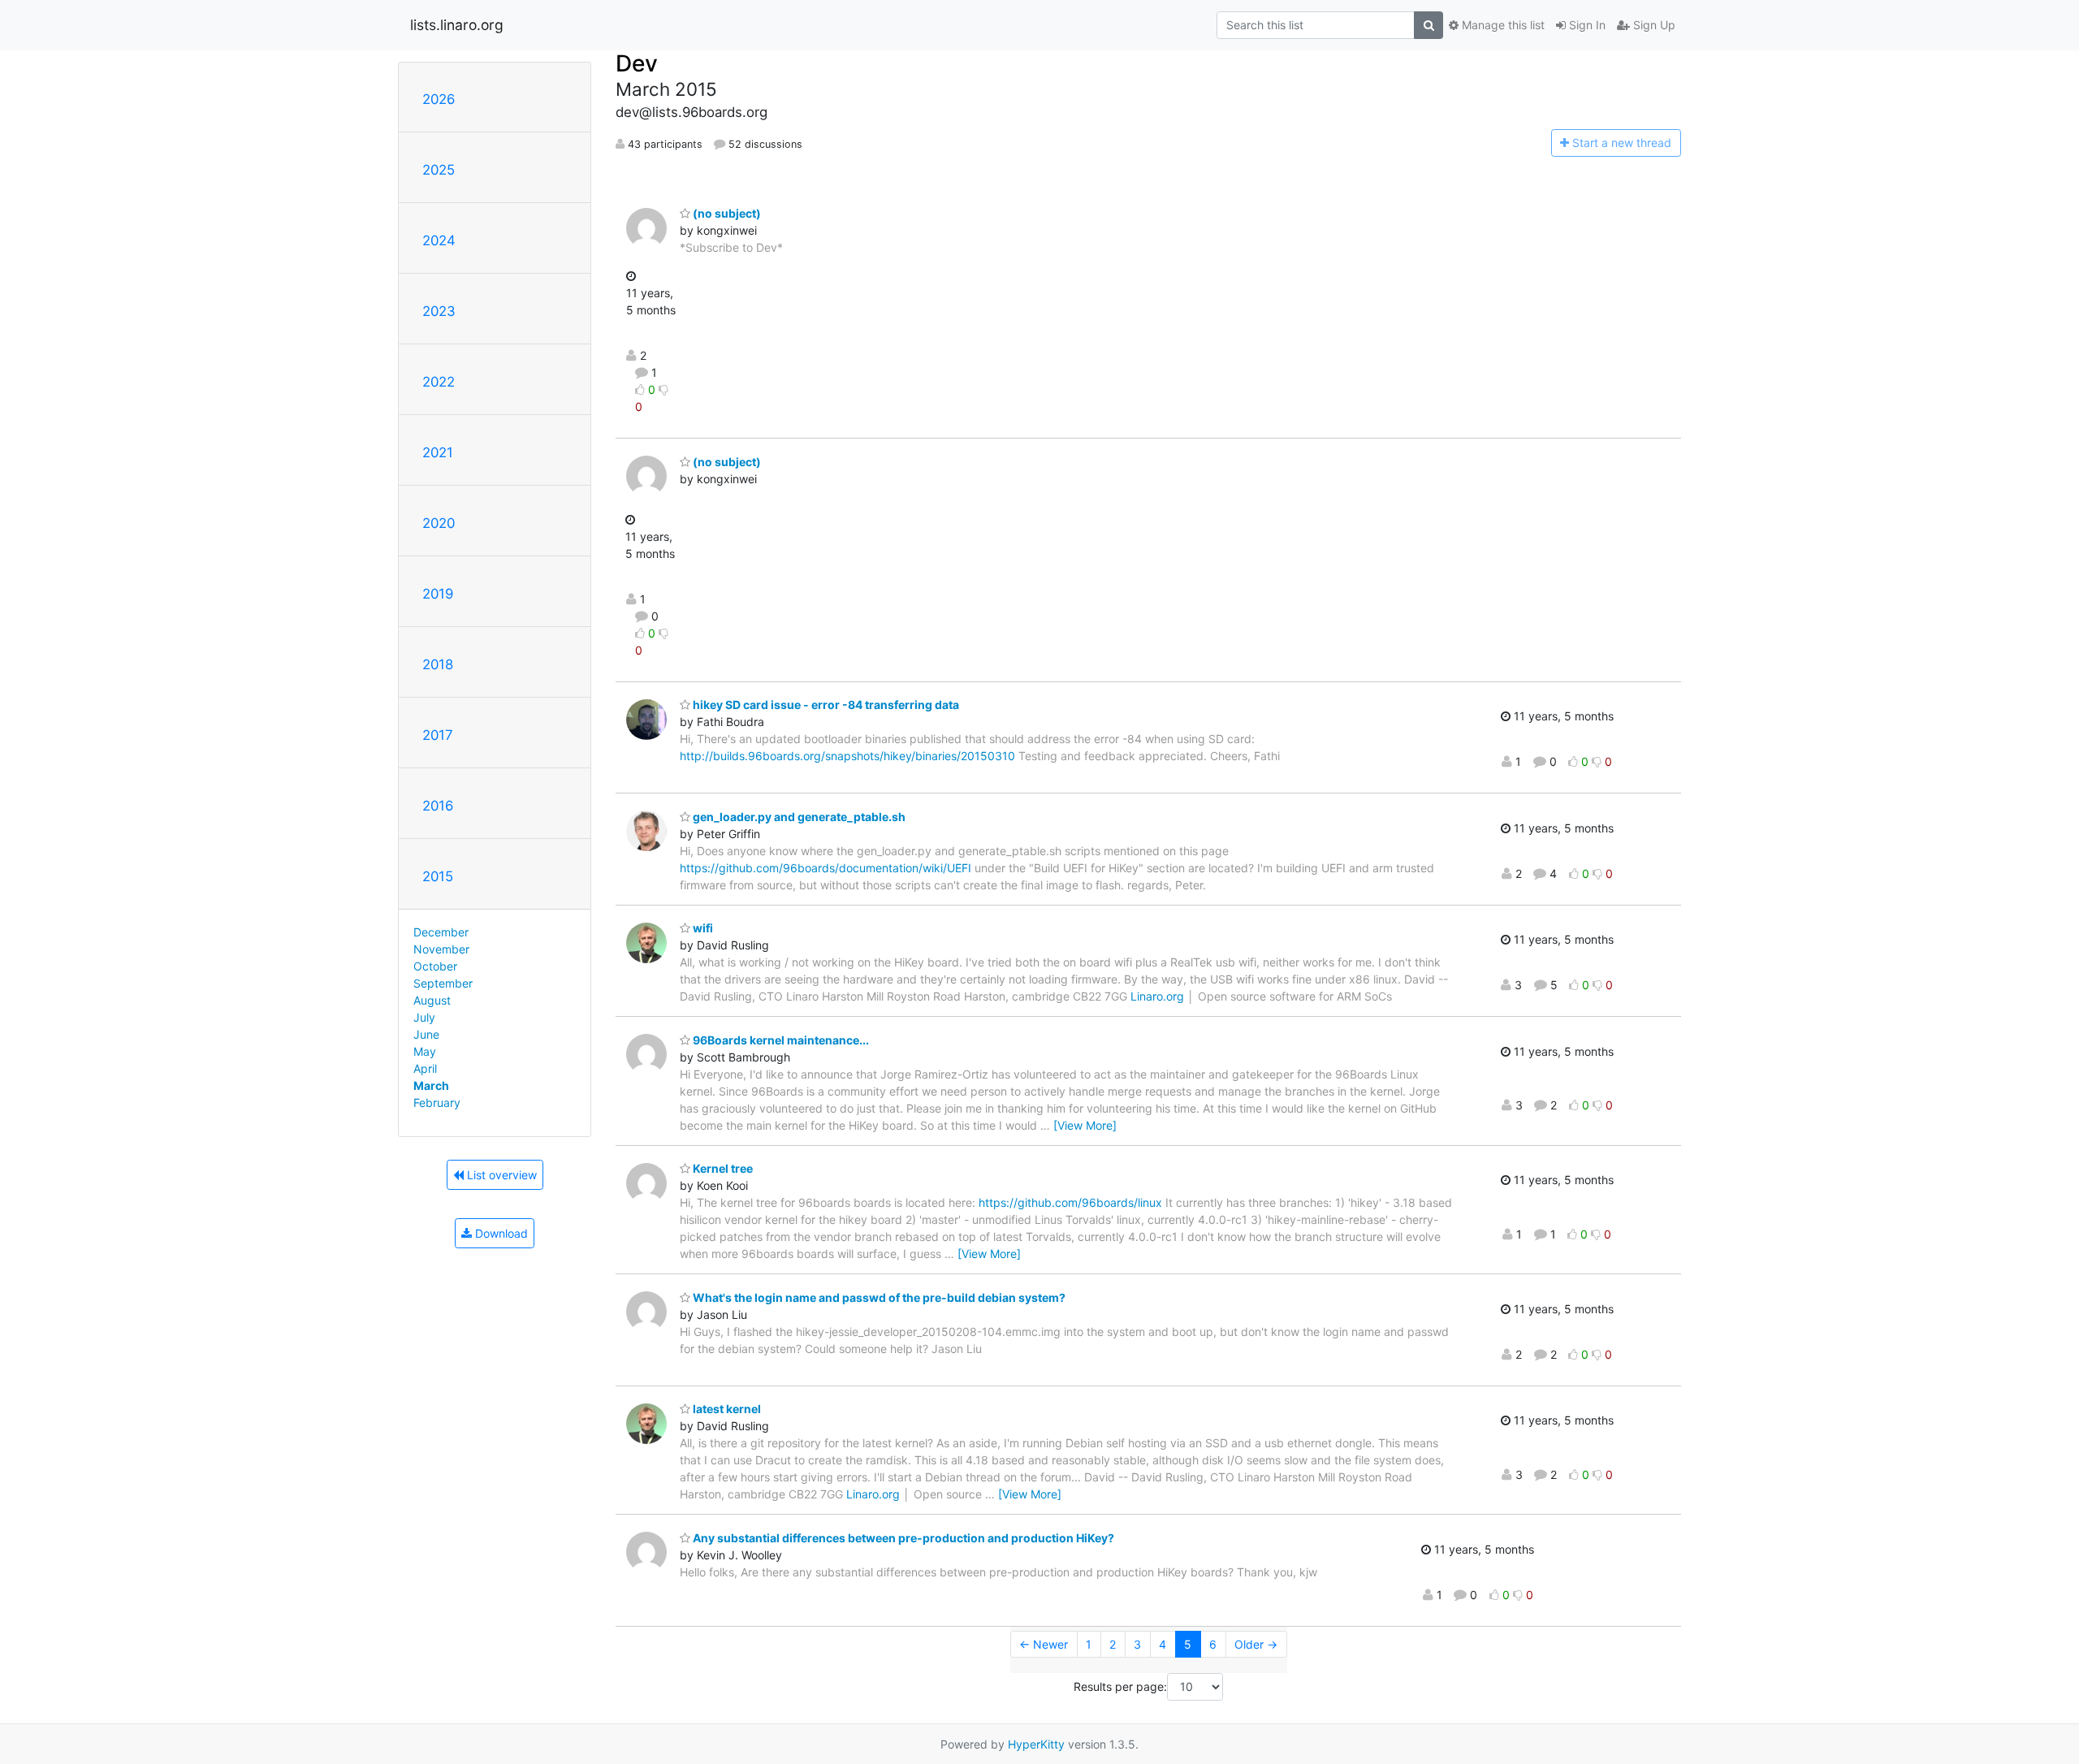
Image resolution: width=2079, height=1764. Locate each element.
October (435, 966)
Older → (1256, 1644)
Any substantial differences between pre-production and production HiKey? (902, 1538)
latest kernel (726, 1409)
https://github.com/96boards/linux (1070, 1202)
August (432, 1000)
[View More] (1085, 1125)
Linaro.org (1157, 996)
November (441, 949)
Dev (637, 63)
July (424, 1017)
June (426, 1034)
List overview (500, 1175)
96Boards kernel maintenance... (780, 1040)
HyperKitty (1036, 1744)
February (437, 1102)
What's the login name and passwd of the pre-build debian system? (878, 1297)
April (425, 1068)
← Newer (1044, 1644)
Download (500, 1233)
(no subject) (726, 213)
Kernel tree (722, 1168)
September (443, 983)
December (441, 932)
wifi (702, 928)
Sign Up (1653, 25)
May (425, 1051)
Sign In (1586, 25)
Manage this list (1502, 25)
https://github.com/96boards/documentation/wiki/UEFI (826, 868)
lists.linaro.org (457, 25)
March (431, 1085)
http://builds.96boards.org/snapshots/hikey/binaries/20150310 (847, 756)
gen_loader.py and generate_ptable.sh (798, 817)
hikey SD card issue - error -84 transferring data (825, 705)
